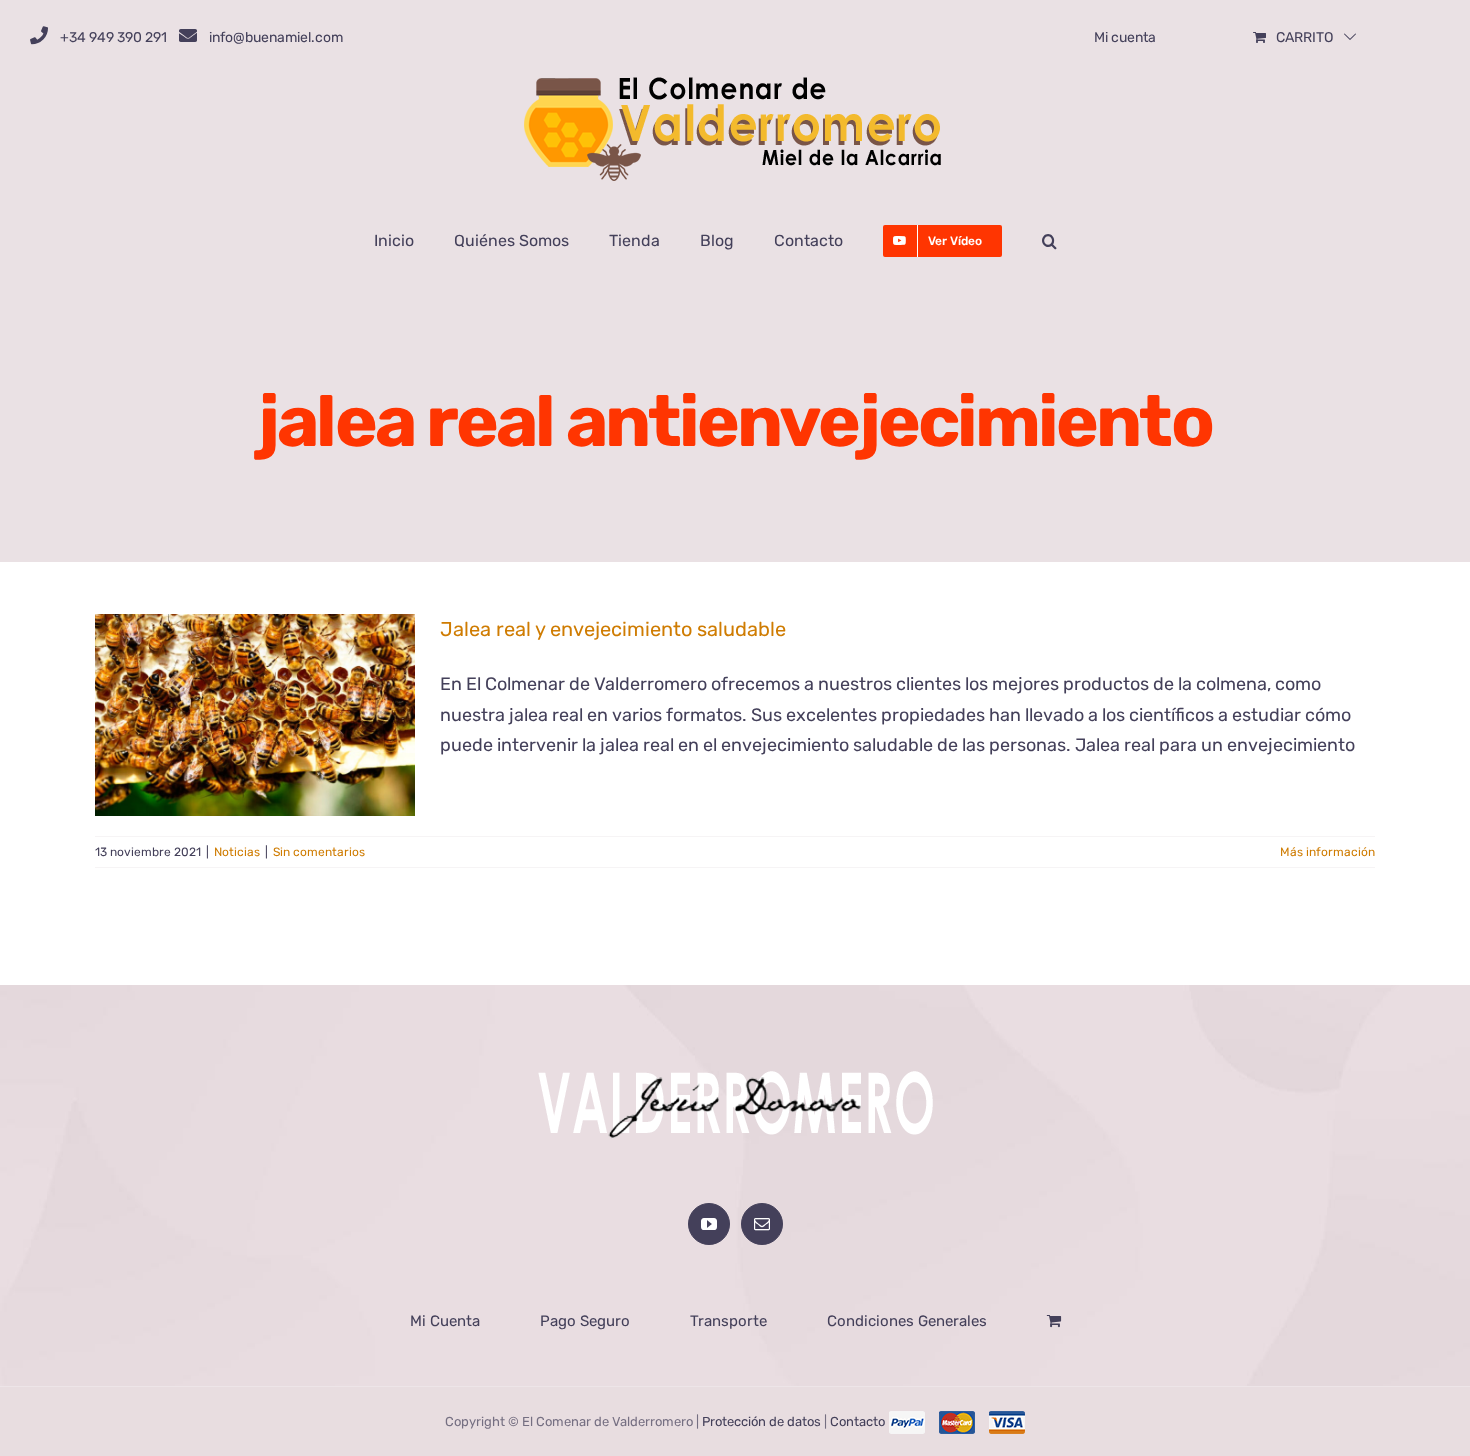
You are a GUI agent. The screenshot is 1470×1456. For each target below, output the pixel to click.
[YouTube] (709, 1224)
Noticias (237, 852)
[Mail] (762, 1224)
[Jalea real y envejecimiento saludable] (255, 715)
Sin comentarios (319, 852)
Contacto (857, 1421)
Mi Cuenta (445, 1321)
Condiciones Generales (907, 1321)
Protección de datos (761, 1421)
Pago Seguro (585, 1321)
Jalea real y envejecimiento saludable (613, 629)
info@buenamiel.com (276, 37)
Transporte (728, 1321)
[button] (1049, 241)
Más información (1327, 852)
